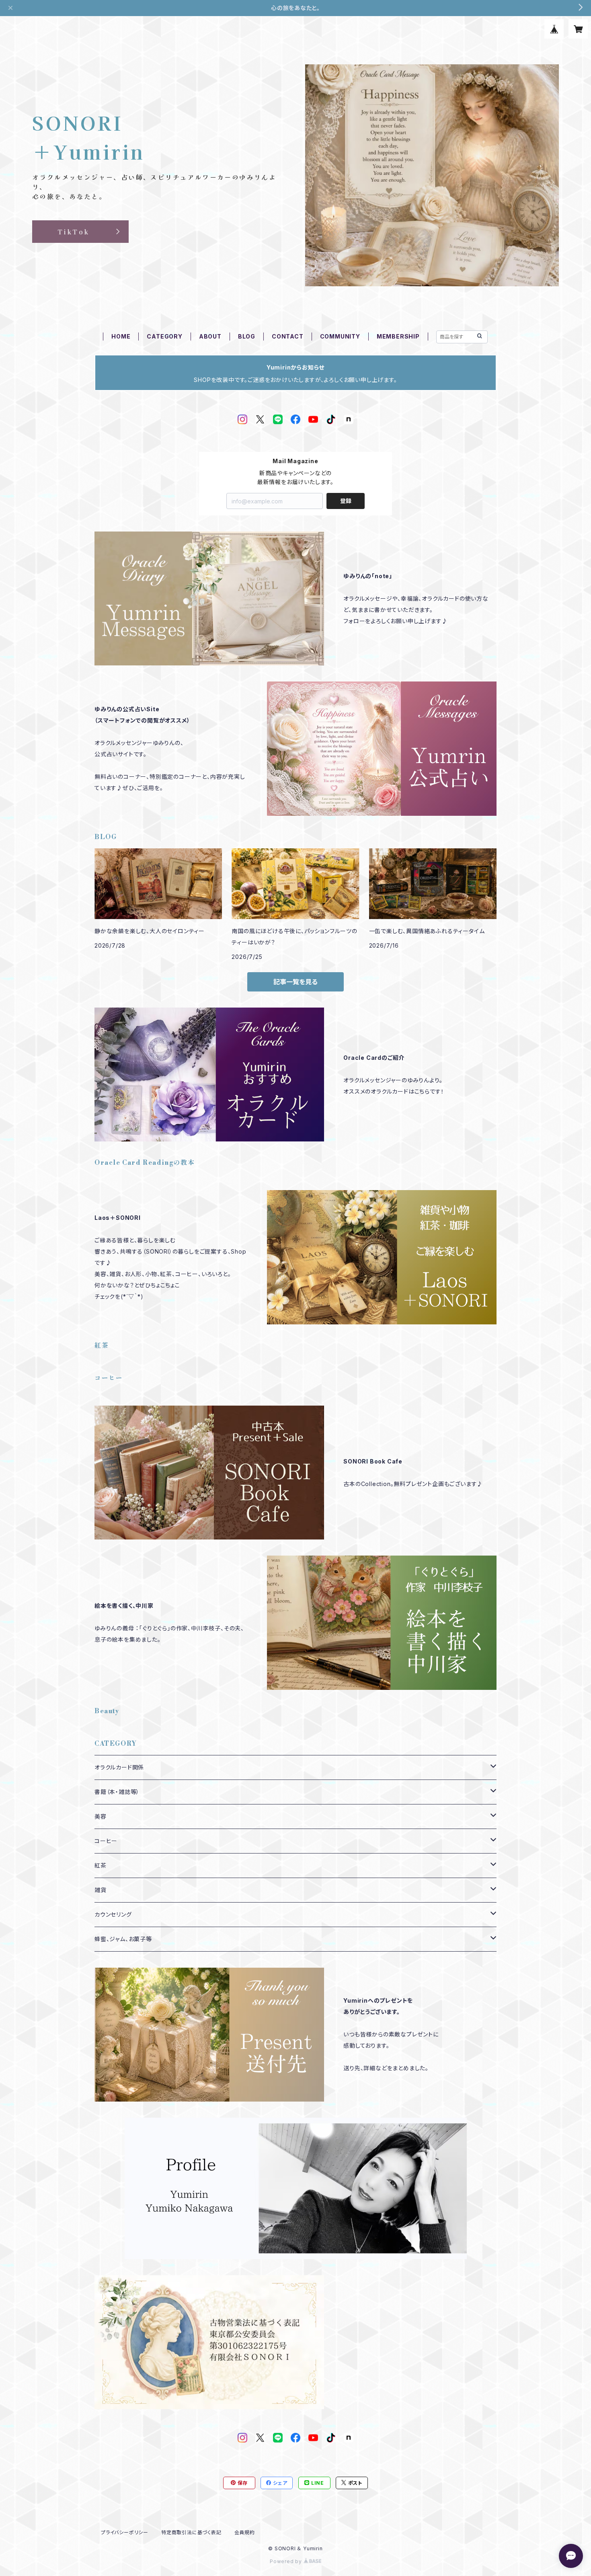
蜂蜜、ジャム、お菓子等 (123, 1939)
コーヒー (106, 1841)
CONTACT (288, 336)
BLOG (247, 336)
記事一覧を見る (295, 982)
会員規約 (245, 2532)
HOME (121, 336)
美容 (101, 1816)
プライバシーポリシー (125, 2532)
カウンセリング (113, 1914)
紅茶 (101, 1865)
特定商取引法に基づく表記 (191, 2532)
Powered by (287, 2561)
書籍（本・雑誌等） (117, 1792)
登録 (346, 501)
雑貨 (101, 1890)
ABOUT (210, 336)
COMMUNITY (340, 336)
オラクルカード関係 (119, 1767)
